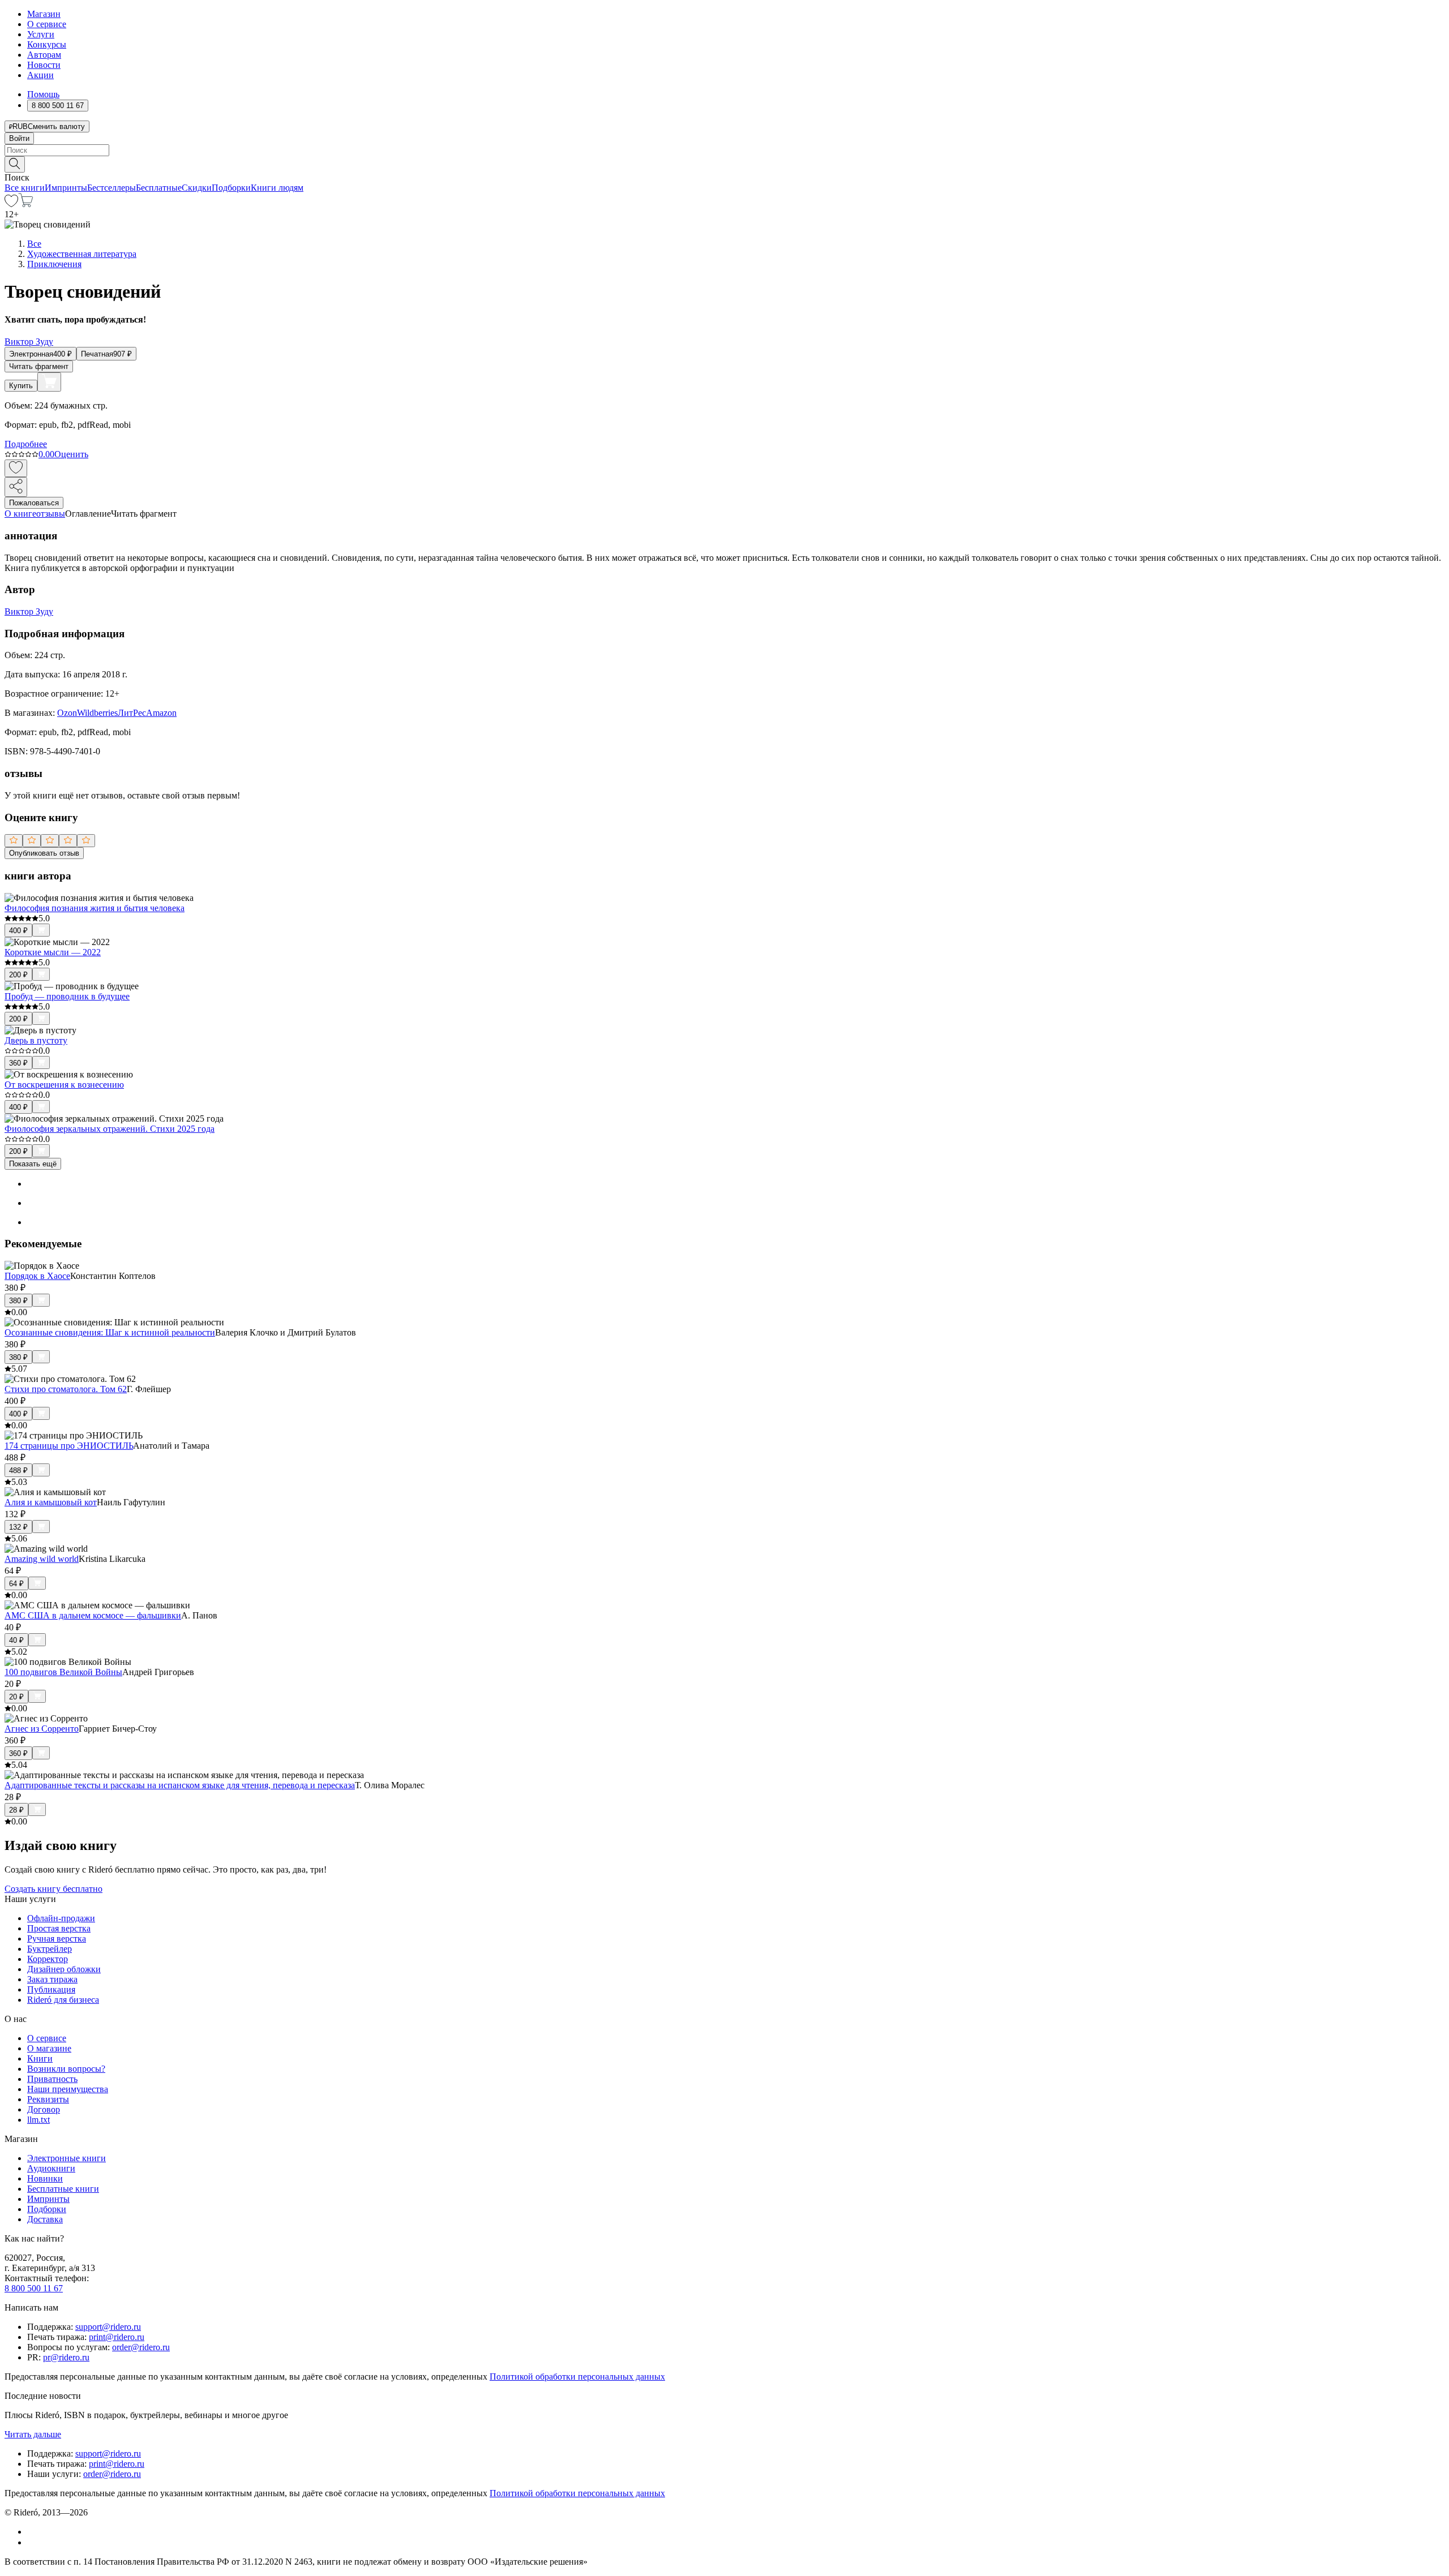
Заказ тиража (52, 1979)
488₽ (18, 1471)
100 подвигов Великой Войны (63, 1672)
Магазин (44, 14)
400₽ (18, 931)
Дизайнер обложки (64, 1969)
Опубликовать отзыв (44, 853)
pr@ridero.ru (66, 2357)
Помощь (43, 94)
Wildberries (97, 713)
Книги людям (277, 188)
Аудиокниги (51, 2168)
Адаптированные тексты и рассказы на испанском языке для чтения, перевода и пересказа (180, 1785)
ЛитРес (132, 713)
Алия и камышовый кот (51, 1502)
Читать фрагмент (39, 366)
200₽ (18, 975)
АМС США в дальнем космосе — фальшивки (93, 1615)
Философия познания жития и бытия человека (95, 908)
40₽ (16, 1640)
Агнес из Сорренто (42, 1729)
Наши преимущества (68, 2089)
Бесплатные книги (63, 2189)
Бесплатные (159, 188)
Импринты (66, 188)
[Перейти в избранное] (11, 204)
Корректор (48, 1959)
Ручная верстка (57, 1939)
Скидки (197, 188)
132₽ (18, 1527)
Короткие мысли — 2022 (53, 952)
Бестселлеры (112, 188)
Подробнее (26, 444)
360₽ (18, 1063)
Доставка (45, 2219)
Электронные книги (67, 2158)
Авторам (44, 55)
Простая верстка (59, 1928)
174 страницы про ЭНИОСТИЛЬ (69, 1446)
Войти (19, 138)
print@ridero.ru (117, 2337)
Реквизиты (48, 2099)
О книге (20, 514)
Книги (40, 2058)
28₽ (16, 1810)
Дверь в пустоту (36, 1040)
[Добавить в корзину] (49, 382)
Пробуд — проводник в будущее (67, 996)
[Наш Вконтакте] (33, 2532)
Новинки (45, 2178)
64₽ (16, 1584)
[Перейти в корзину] (26, 204)
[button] (724, 164)
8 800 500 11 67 (34, 2288)
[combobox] (724, 150)
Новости (44, 65)
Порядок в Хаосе (37, 1276)
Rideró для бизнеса (63, 2000)
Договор (44, 2109)
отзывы (51, 514)
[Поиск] (15, 164)
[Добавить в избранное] (16, 468)
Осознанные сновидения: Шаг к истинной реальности (110, 1332)
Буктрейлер (50, 1949)
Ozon (67, 713)
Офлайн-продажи (61, 1918)
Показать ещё (33, 1164)
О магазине (49, 2048)
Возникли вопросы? (66, 2069)
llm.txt (38, 2120)
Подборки (231, 188)
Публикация (51, 1989)
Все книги (25, 188)
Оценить (71, 454)
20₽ (16, 1697)
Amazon (161, 713)
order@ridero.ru (141, 2347)
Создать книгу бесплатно (53, 1889)
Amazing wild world (42, 1559)
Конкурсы (47, 44)
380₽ (18, 1301)
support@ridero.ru (108, 2327)
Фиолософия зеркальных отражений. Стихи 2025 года (110, 1129)
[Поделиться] (16, 487)
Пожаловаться (34, 503)
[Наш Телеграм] (32, 2542)
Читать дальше (33, 2434)
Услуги (41, 34)
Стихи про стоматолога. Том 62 (66, 1389)
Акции (40, 75)
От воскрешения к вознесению (64, 1085)
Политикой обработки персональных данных (577, 2377)
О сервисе (47, 24)
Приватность (52, 2079)
